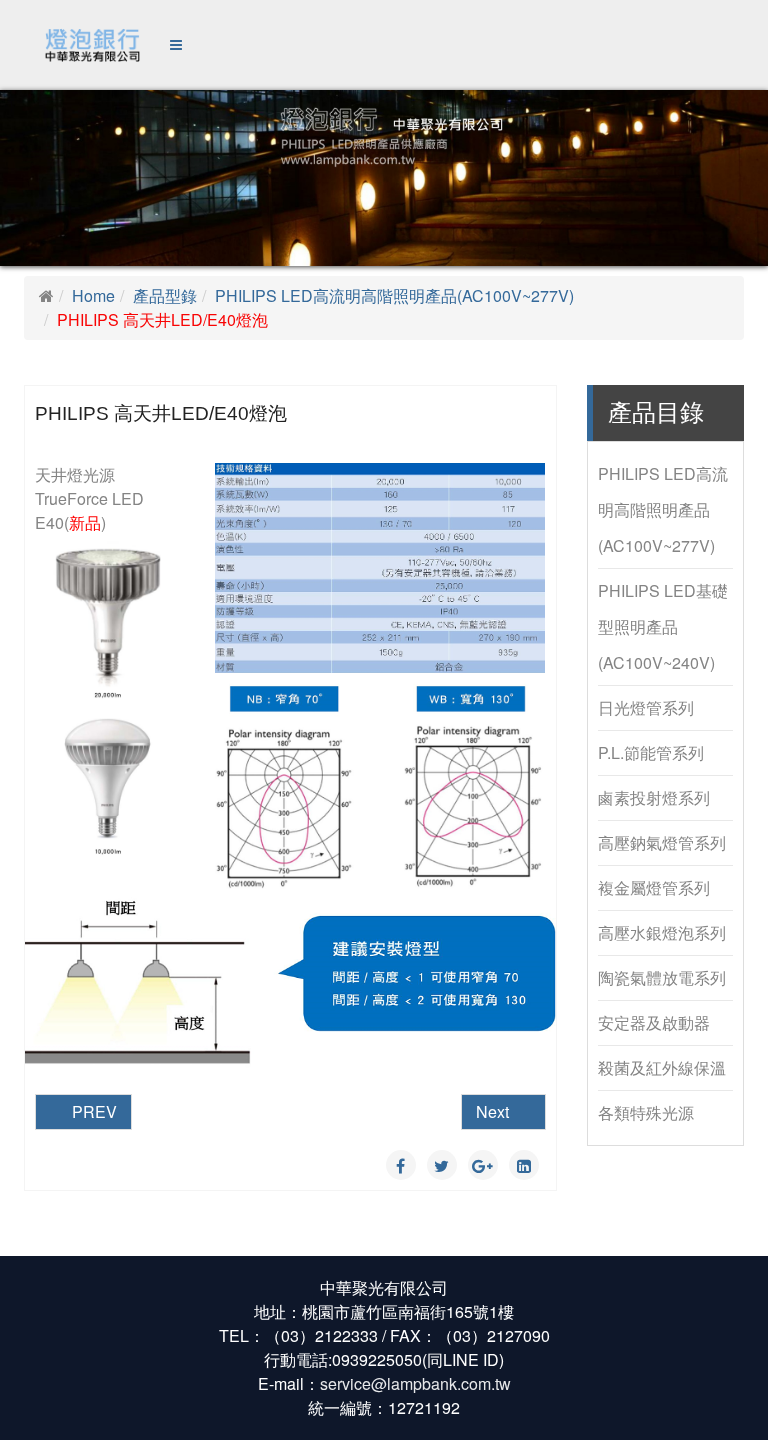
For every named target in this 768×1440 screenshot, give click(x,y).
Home (93, 295)
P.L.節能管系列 (651, 752)
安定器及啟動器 (654, 1022)
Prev (92, 1111)
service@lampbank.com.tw (415, 1383)
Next (494, 1111)
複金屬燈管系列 (654, 887)
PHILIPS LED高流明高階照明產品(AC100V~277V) (394, 295)
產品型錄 (165, 295)
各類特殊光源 (646, 1112)
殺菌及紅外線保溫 (662, 1067)
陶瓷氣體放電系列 (662, 977)
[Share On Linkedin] (524, 1165)
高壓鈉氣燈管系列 (662, 842)
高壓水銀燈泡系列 (662, 932)
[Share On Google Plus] (483, 1165)
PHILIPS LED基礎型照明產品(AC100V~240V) (663, 626)
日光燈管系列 (646, 707)
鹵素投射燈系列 (654, 797)
